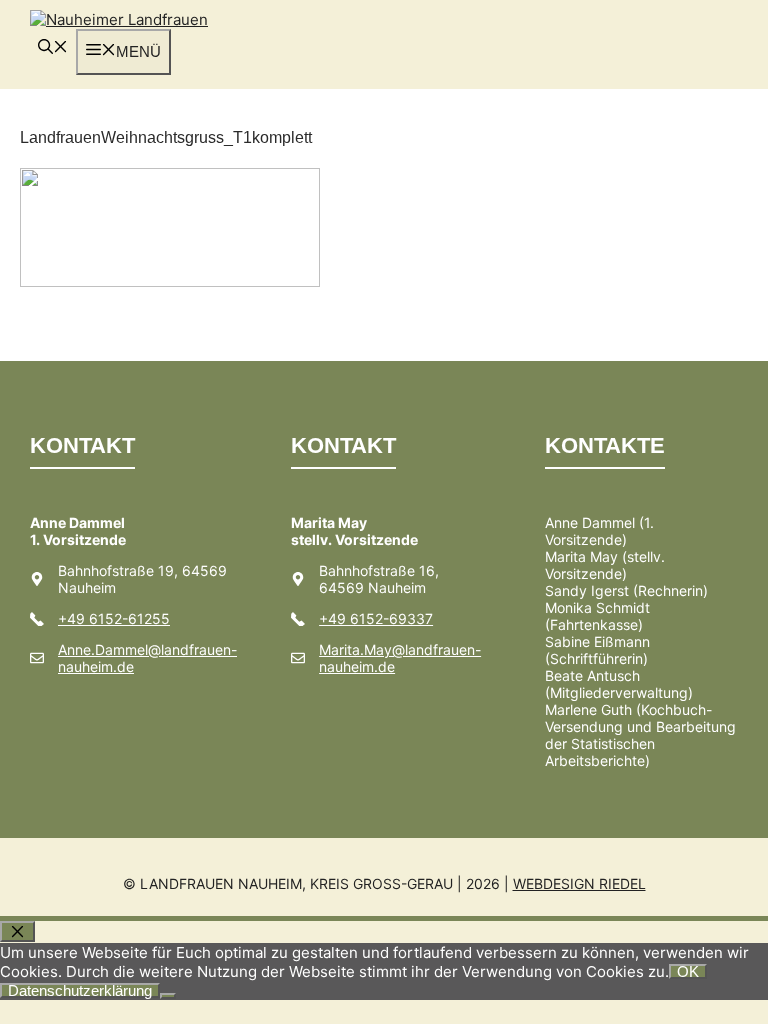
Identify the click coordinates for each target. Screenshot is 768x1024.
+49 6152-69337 (376, 618)
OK (688, 971)
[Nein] (168, 996)
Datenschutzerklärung (80, 990)
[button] (53, 48)
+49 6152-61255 (114, 618)
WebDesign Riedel (579, 883)
